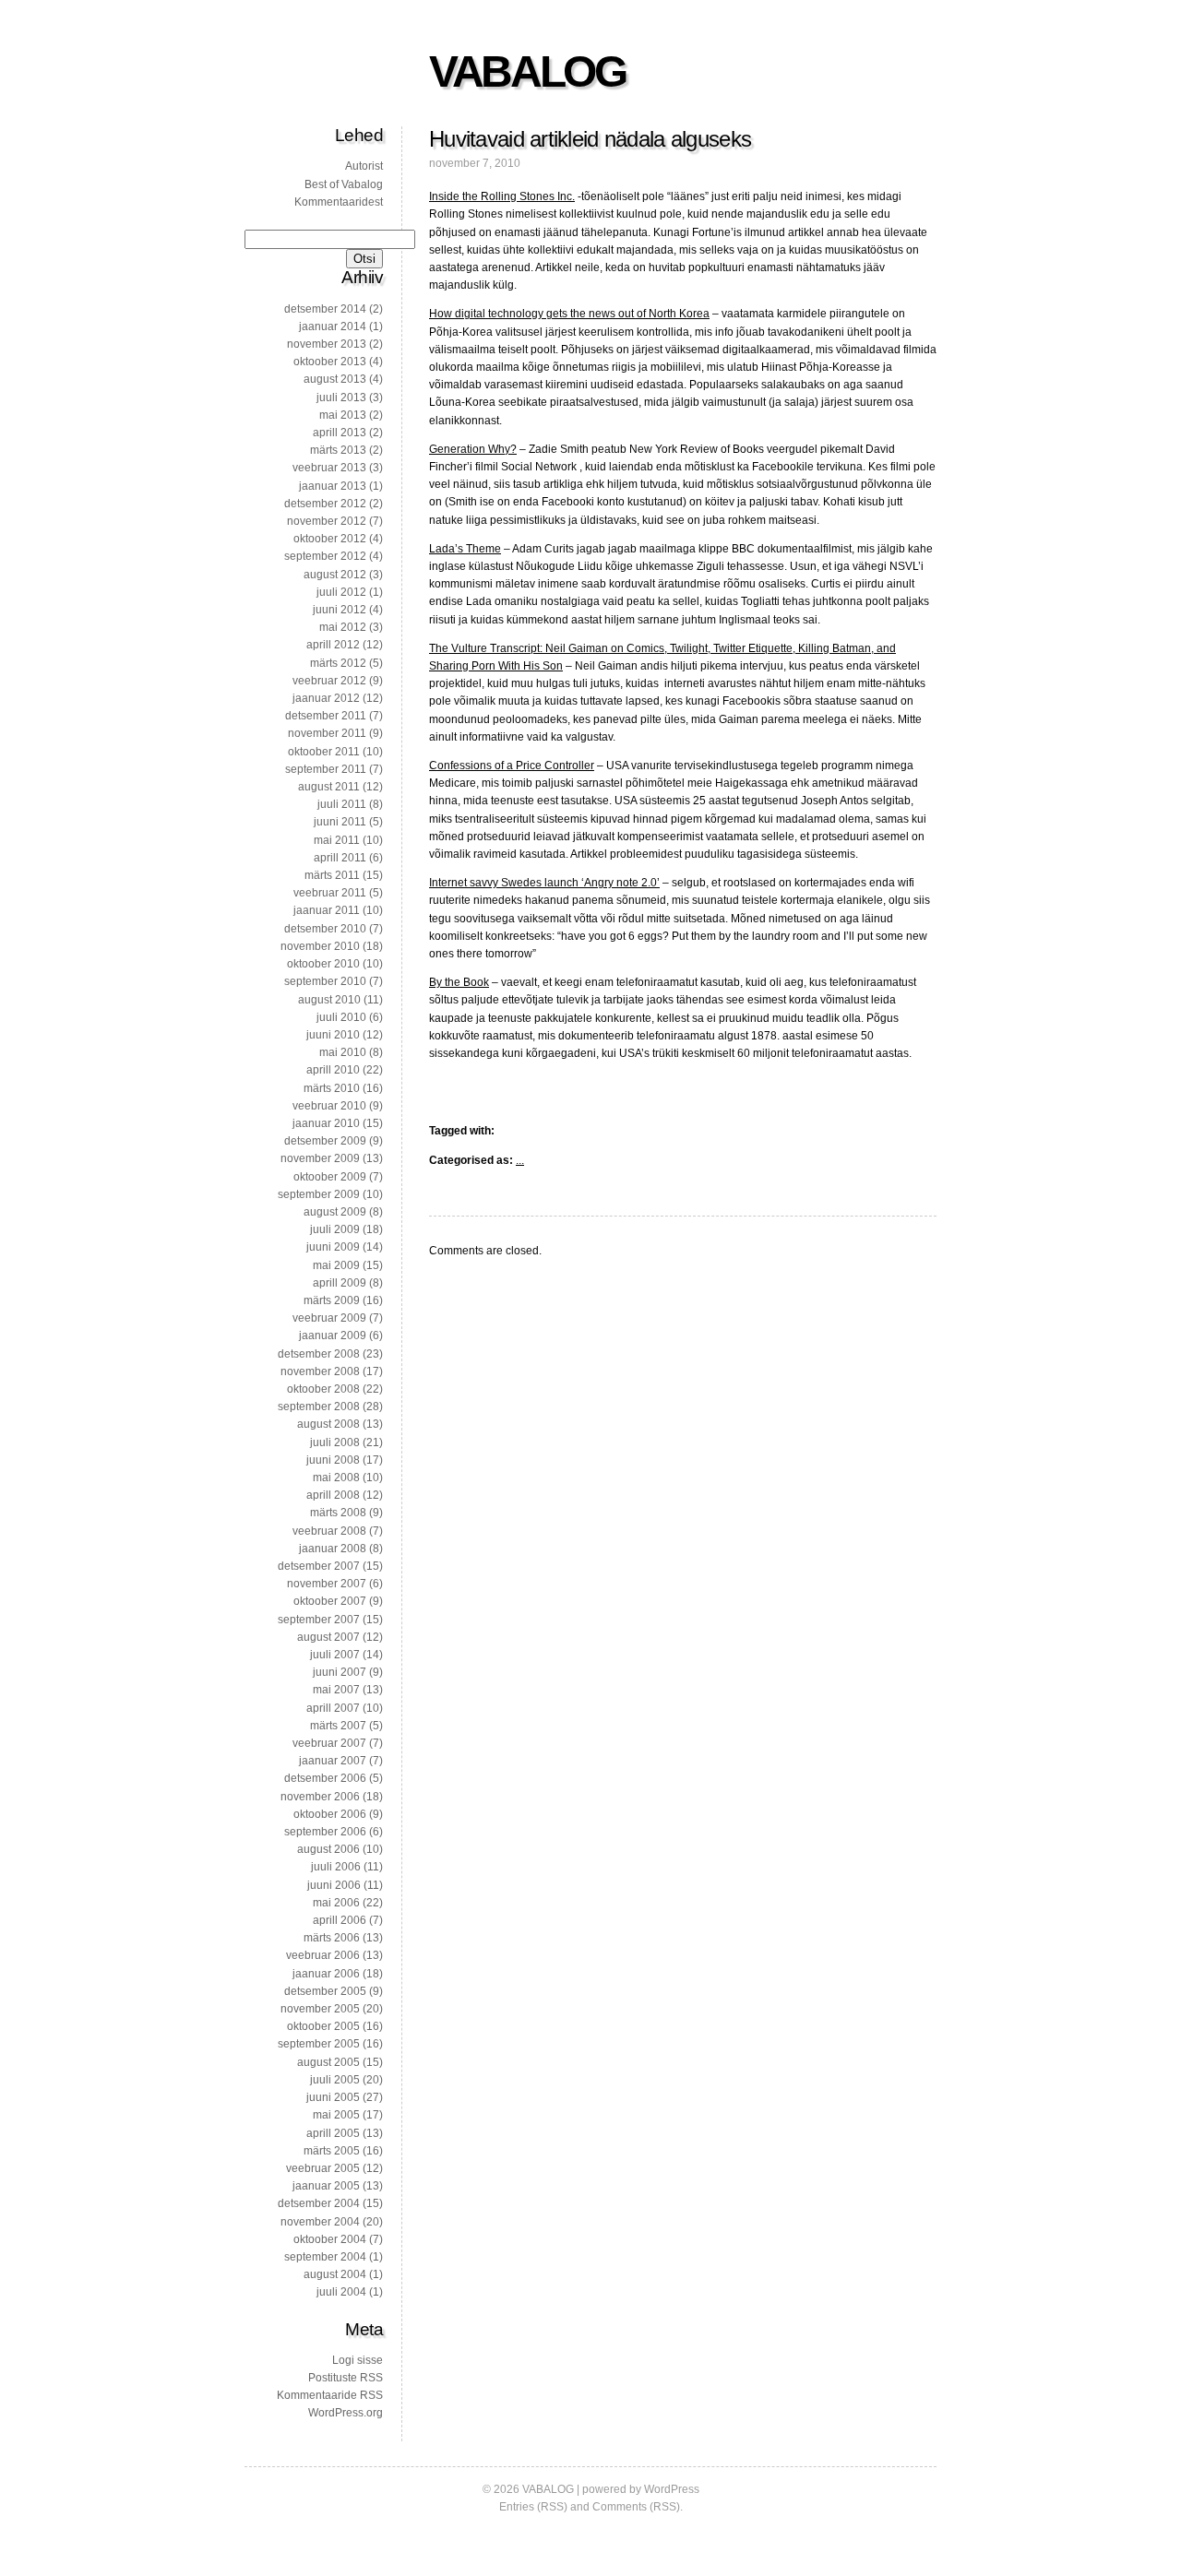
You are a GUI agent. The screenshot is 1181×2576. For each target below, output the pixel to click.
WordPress (672, 2489)
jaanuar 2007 (333, 1761)
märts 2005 (332, 2151)
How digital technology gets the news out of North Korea (569, 314)
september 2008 (319, 1407)
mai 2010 (343, 1052)
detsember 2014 (325, 309)
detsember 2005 (325, 1991)
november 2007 (327, 1584)
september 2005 (319, 2044)
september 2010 (325, 981)
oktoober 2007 (330, 1601)
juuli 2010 (341, 1017)
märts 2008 (338, 1513)
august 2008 (328, 1424)
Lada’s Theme (465, 549)
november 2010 (320, 946)
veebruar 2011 (330, 893)
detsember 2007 (319, 1566)
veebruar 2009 (329, 1318)
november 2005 (320, 2009)
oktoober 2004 (330, 2239)
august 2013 (335, 379)
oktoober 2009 (330, 1177)
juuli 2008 (335, 1442)
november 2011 (327, 733)
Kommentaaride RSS (330, 2395)
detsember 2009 (325, 1141)
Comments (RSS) (636, 2507)
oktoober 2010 (323, 964)
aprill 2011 (340, 858)
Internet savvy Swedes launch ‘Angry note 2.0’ (544, 883)
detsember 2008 (319, 1354)
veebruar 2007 (329, 1743)
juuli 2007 (335, 1655)
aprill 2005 (333, 2133)
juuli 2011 (342, 804)
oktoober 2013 (330, 362)
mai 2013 (343, 415)
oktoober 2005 (323, 2026)
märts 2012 (338, 663)
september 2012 (325, 556)
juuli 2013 (341, 398)
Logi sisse (358, 2360)
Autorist (364, 166)
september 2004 (325, 2257)
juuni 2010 (333, 1035)
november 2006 (320, 1797)
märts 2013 (338, 450)
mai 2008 (336, 1478)
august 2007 (328, 1637)
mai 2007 (336, 1690)
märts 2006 (332, 1938)
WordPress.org (346, 2413)
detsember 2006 (325, 1778)
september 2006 (325, 1832)
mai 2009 (336, 1265)
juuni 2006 (334, 1885)
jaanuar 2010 (326, 1123)
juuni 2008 (333, 1460)
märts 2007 (338, 1726)
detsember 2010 (325, 929)
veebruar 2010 (329, 1106)
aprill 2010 (333, 1070)
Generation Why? (473, 449)
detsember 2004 (319, 2203)
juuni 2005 (333, 2097)
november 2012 (327, 521)
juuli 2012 (341, 592)
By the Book (459, 982)
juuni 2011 (340, 822)
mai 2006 (336, 1903)
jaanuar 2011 (327, 910)
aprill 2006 (340, 1920)
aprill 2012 (333, 645)
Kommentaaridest (339, 202)
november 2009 (320, 1158)
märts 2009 (332, 1300)
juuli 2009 (335, 1229)
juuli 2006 (336, 1867)
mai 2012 (343, 627)
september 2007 (319, 1620)
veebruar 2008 (329, 1531)
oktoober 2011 (324, 752)
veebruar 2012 (329, 681)
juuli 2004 (341, 2292)
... (520, 1160)
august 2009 (335, 1212)
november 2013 (327, 344)
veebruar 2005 (323, 2168)
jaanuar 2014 (333, 326)
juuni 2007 (340, 1672)
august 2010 (329, 1000)
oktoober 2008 (323, 1389)
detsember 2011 (326, 716)
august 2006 (328, 1849)
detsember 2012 (325, 504)
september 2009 (319, 1194)
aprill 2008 (333, 1495)
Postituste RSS (346, 2378)
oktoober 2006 (330, 1814)
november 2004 (320, 2222)
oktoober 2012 (330, 539)
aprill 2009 (340, 1283)
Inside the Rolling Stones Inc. (502, 196)
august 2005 (328, 2062)
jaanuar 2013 (333, 486)
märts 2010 (332, 1088)
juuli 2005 (335, 2080)
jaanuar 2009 (333, 1335)
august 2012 (335, 575)
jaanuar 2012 (326, 698)
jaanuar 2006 (326, 1974)
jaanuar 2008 (333, 1549)
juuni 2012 (340, 610)
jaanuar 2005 (326, 2186)
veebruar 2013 (329, 468)
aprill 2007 (333, 1708)
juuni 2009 (333, 1247)
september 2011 (326, 769)
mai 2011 (337, 840)
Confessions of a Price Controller (512, 766)
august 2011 (329, 787)
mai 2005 (336, 2115)
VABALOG (527, 71)
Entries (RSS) (533, 2507)
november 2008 (320, 1371)
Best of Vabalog (344, 184)
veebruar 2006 (323, 1955)
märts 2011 (332, 875)
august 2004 (335, 2274)
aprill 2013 (340, 433)
